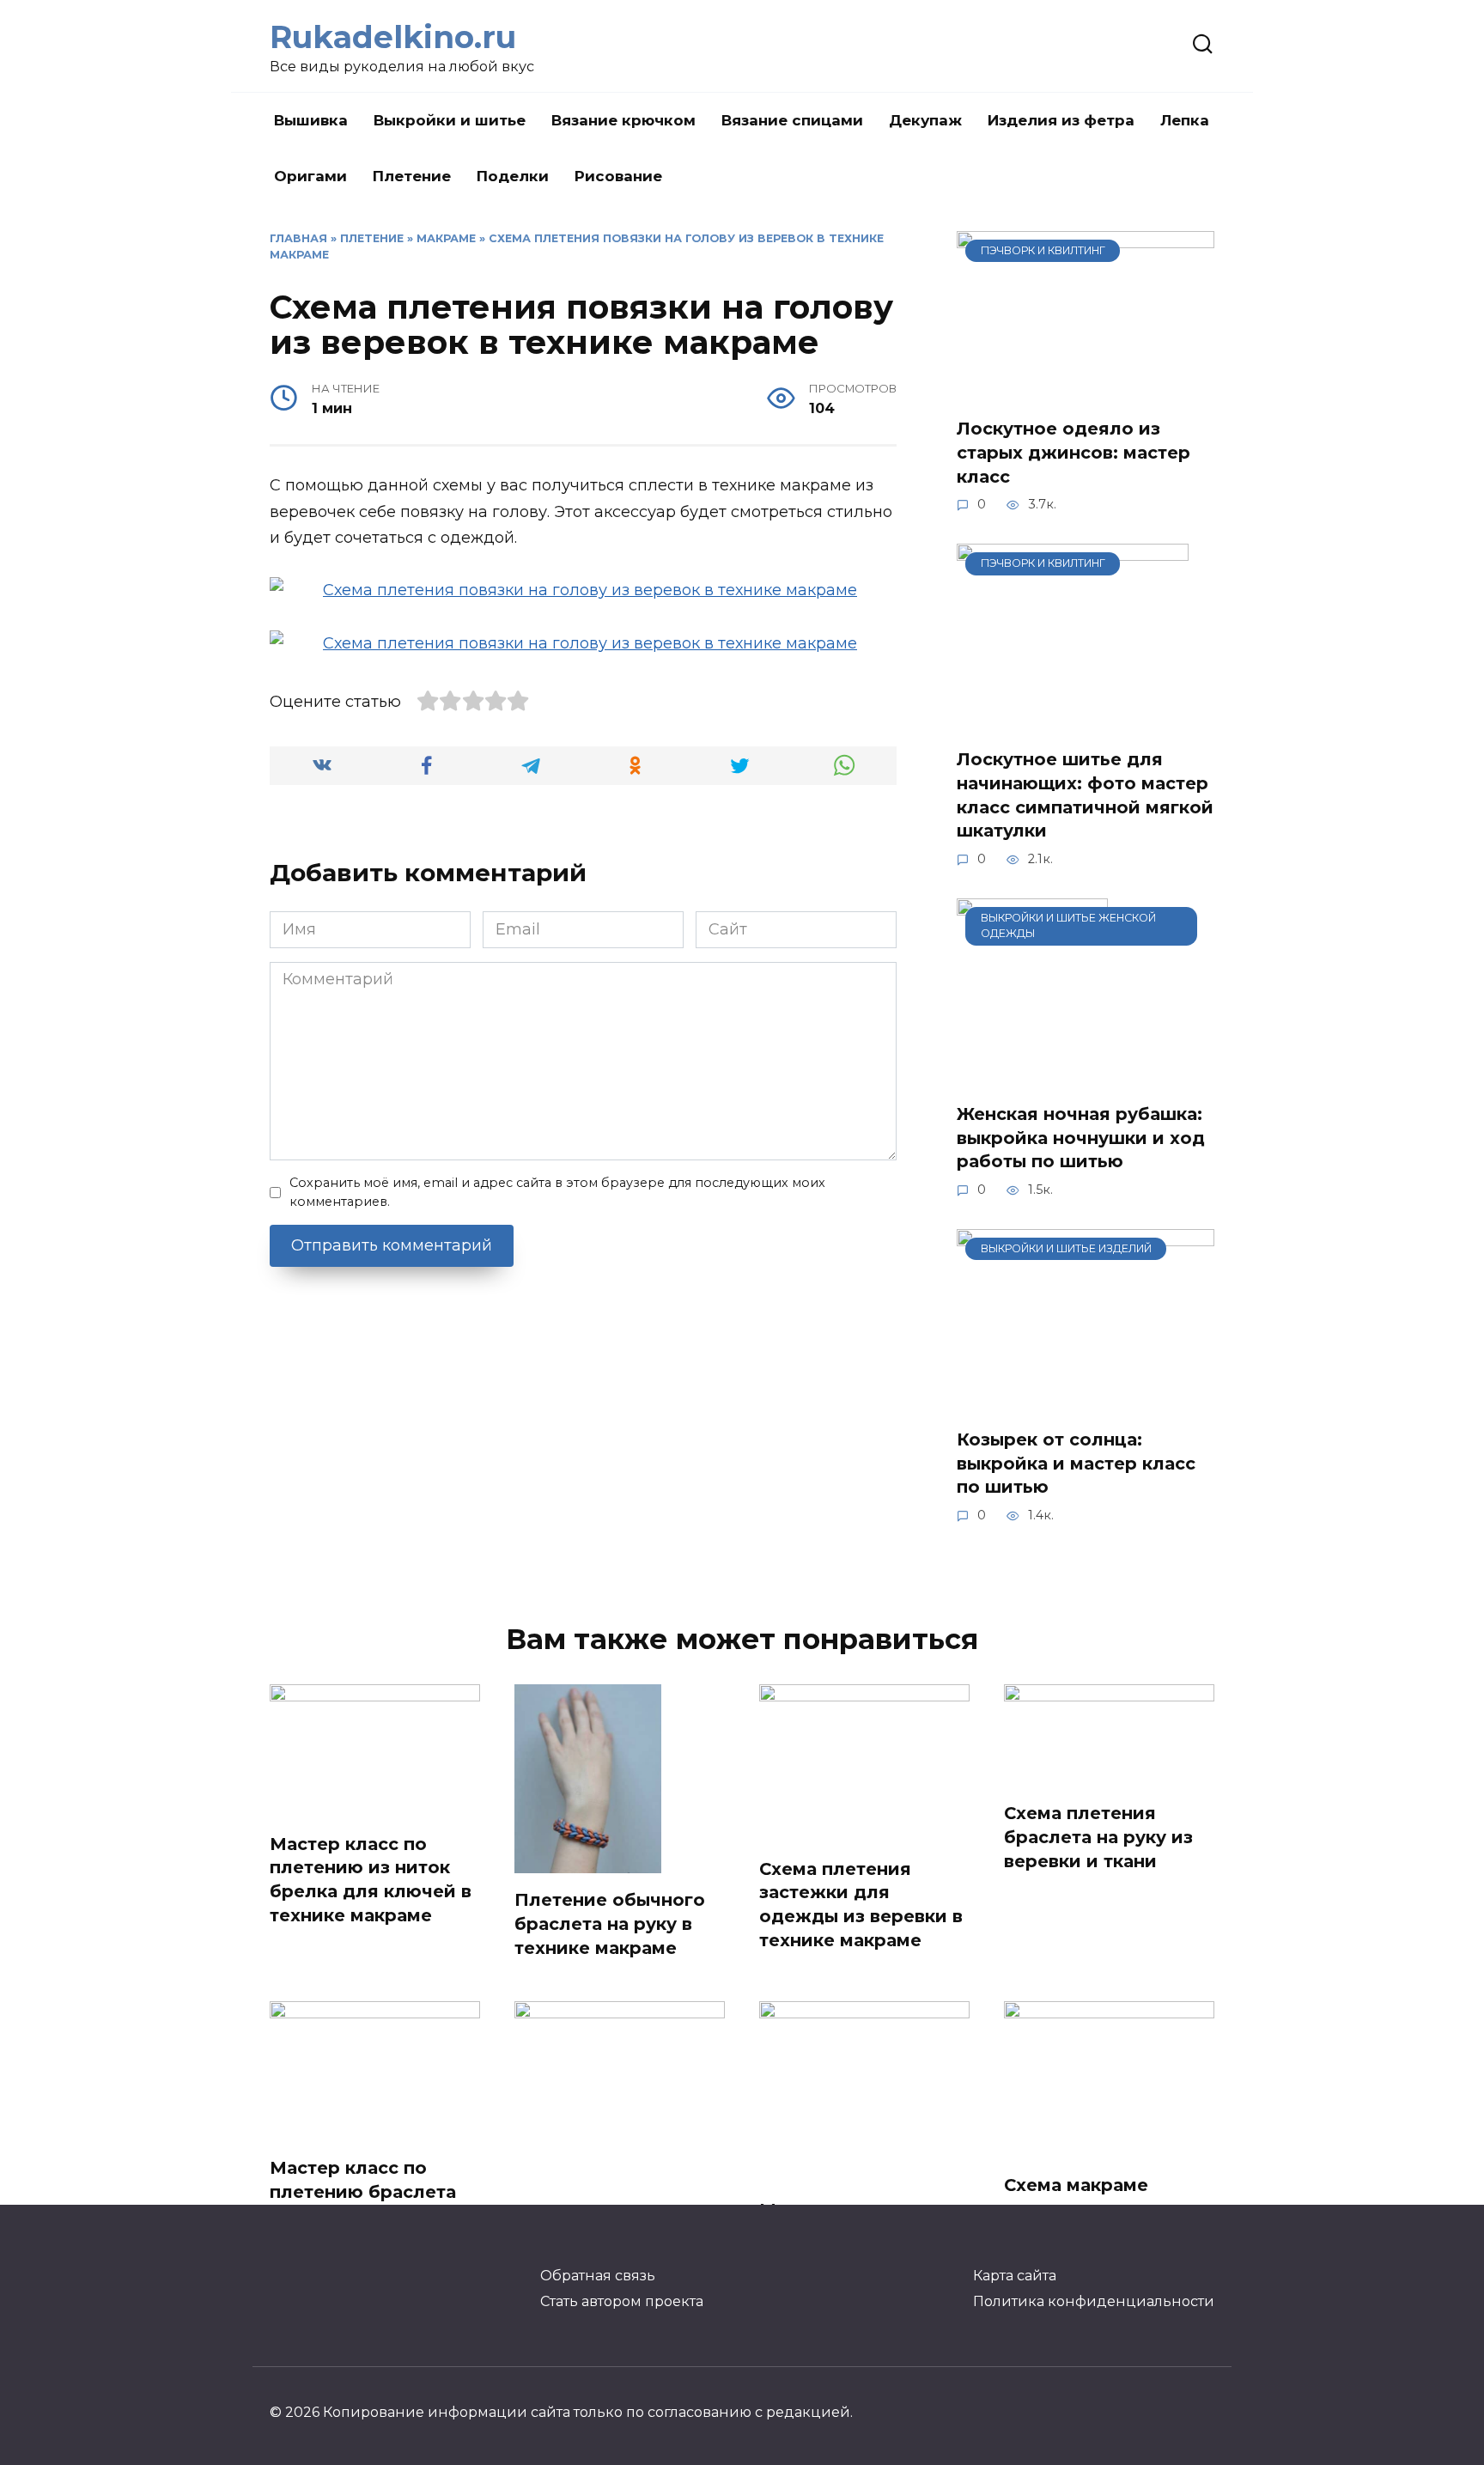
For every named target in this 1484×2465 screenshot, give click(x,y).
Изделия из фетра (1061, 120)
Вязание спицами (792, 120)
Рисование (618, 176)
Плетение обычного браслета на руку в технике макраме (610, 1923)
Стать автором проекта (622, 2301)
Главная (298, 238)
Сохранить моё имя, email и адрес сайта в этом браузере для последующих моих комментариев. (557, 1192)
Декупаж (925, 120)
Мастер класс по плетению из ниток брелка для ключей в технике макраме (371, 1880)
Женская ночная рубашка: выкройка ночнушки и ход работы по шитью (1081, 1138)
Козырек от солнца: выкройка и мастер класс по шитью (1076, 1463)
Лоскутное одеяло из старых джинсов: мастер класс (1073, 452)
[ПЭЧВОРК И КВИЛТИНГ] (1086, 390)
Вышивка (311, 120)
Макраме (446, 238)
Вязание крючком (623, 120)
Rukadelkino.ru (393, 37)
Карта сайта (1015, 2275)
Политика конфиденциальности (1094, 2301)
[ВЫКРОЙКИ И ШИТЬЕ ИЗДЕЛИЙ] (1086, 1401)
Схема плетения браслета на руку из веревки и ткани (1098, 1837)
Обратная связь (598, 2275)
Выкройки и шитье (450, 120)
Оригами (310, 176)
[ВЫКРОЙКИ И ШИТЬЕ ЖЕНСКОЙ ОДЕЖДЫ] (1032, 1075)
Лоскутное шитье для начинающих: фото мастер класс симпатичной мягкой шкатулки (1085, 795)
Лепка (1185, 120)
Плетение (412, 176)
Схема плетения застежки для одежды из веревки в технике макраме (861, 1905)
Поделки (513, 176)
